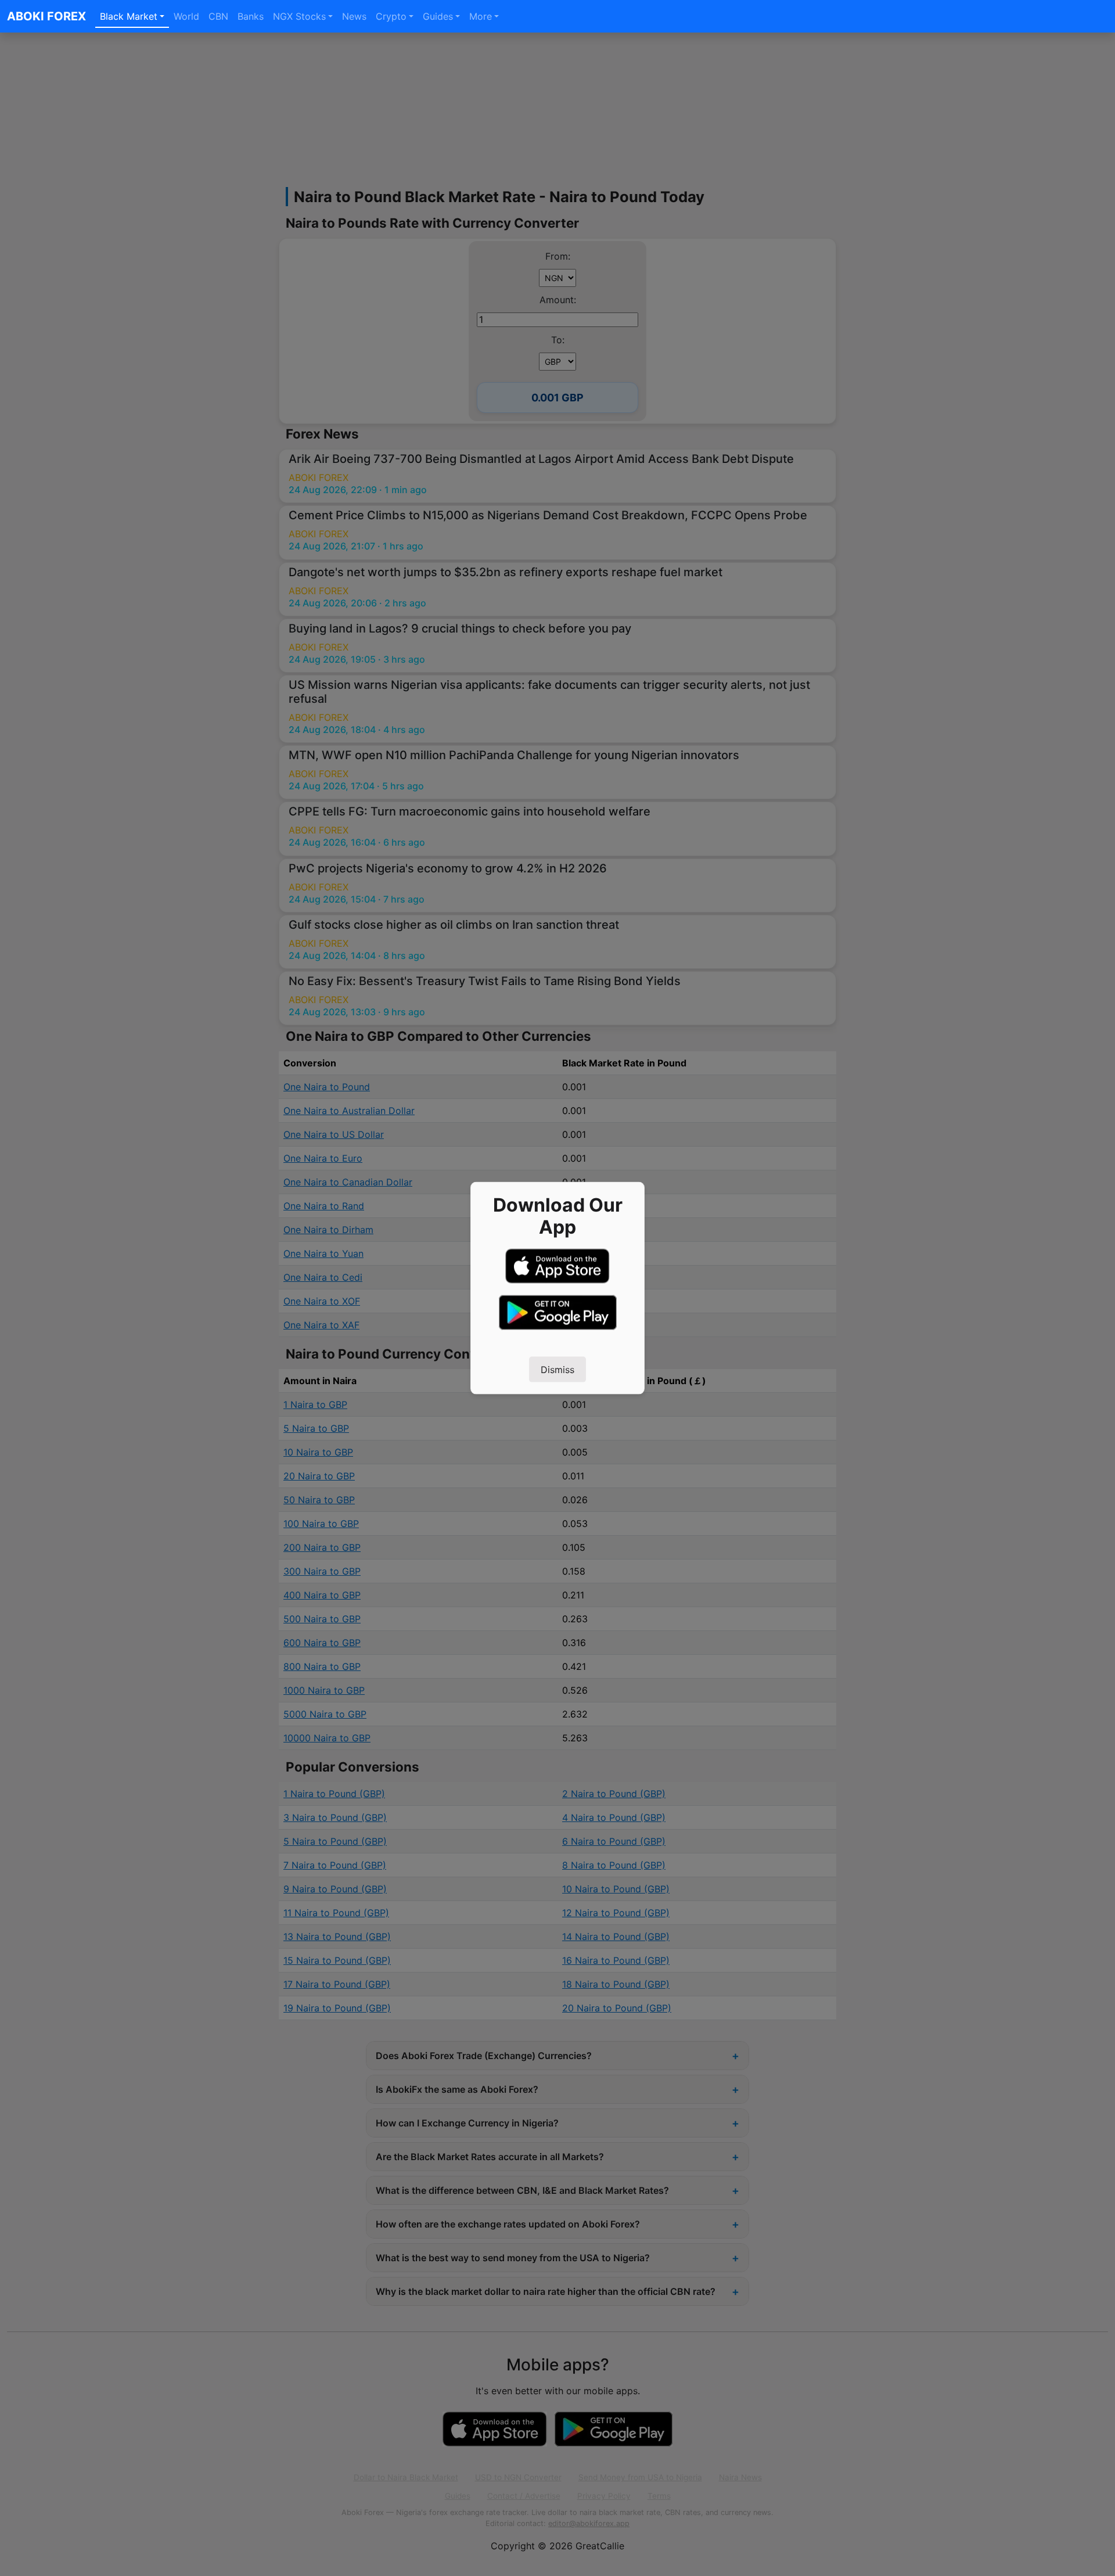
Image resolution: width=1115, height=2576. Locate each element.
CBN (218, 16)
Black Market (129, 16)
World (186, 16)
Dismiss (557, 1370)
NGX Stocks (299, 16)
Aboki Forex (46, 16)
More (481, 16)
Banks (251, 16)
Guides (438, 16)
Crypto (391, 16)
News (354, 16)
